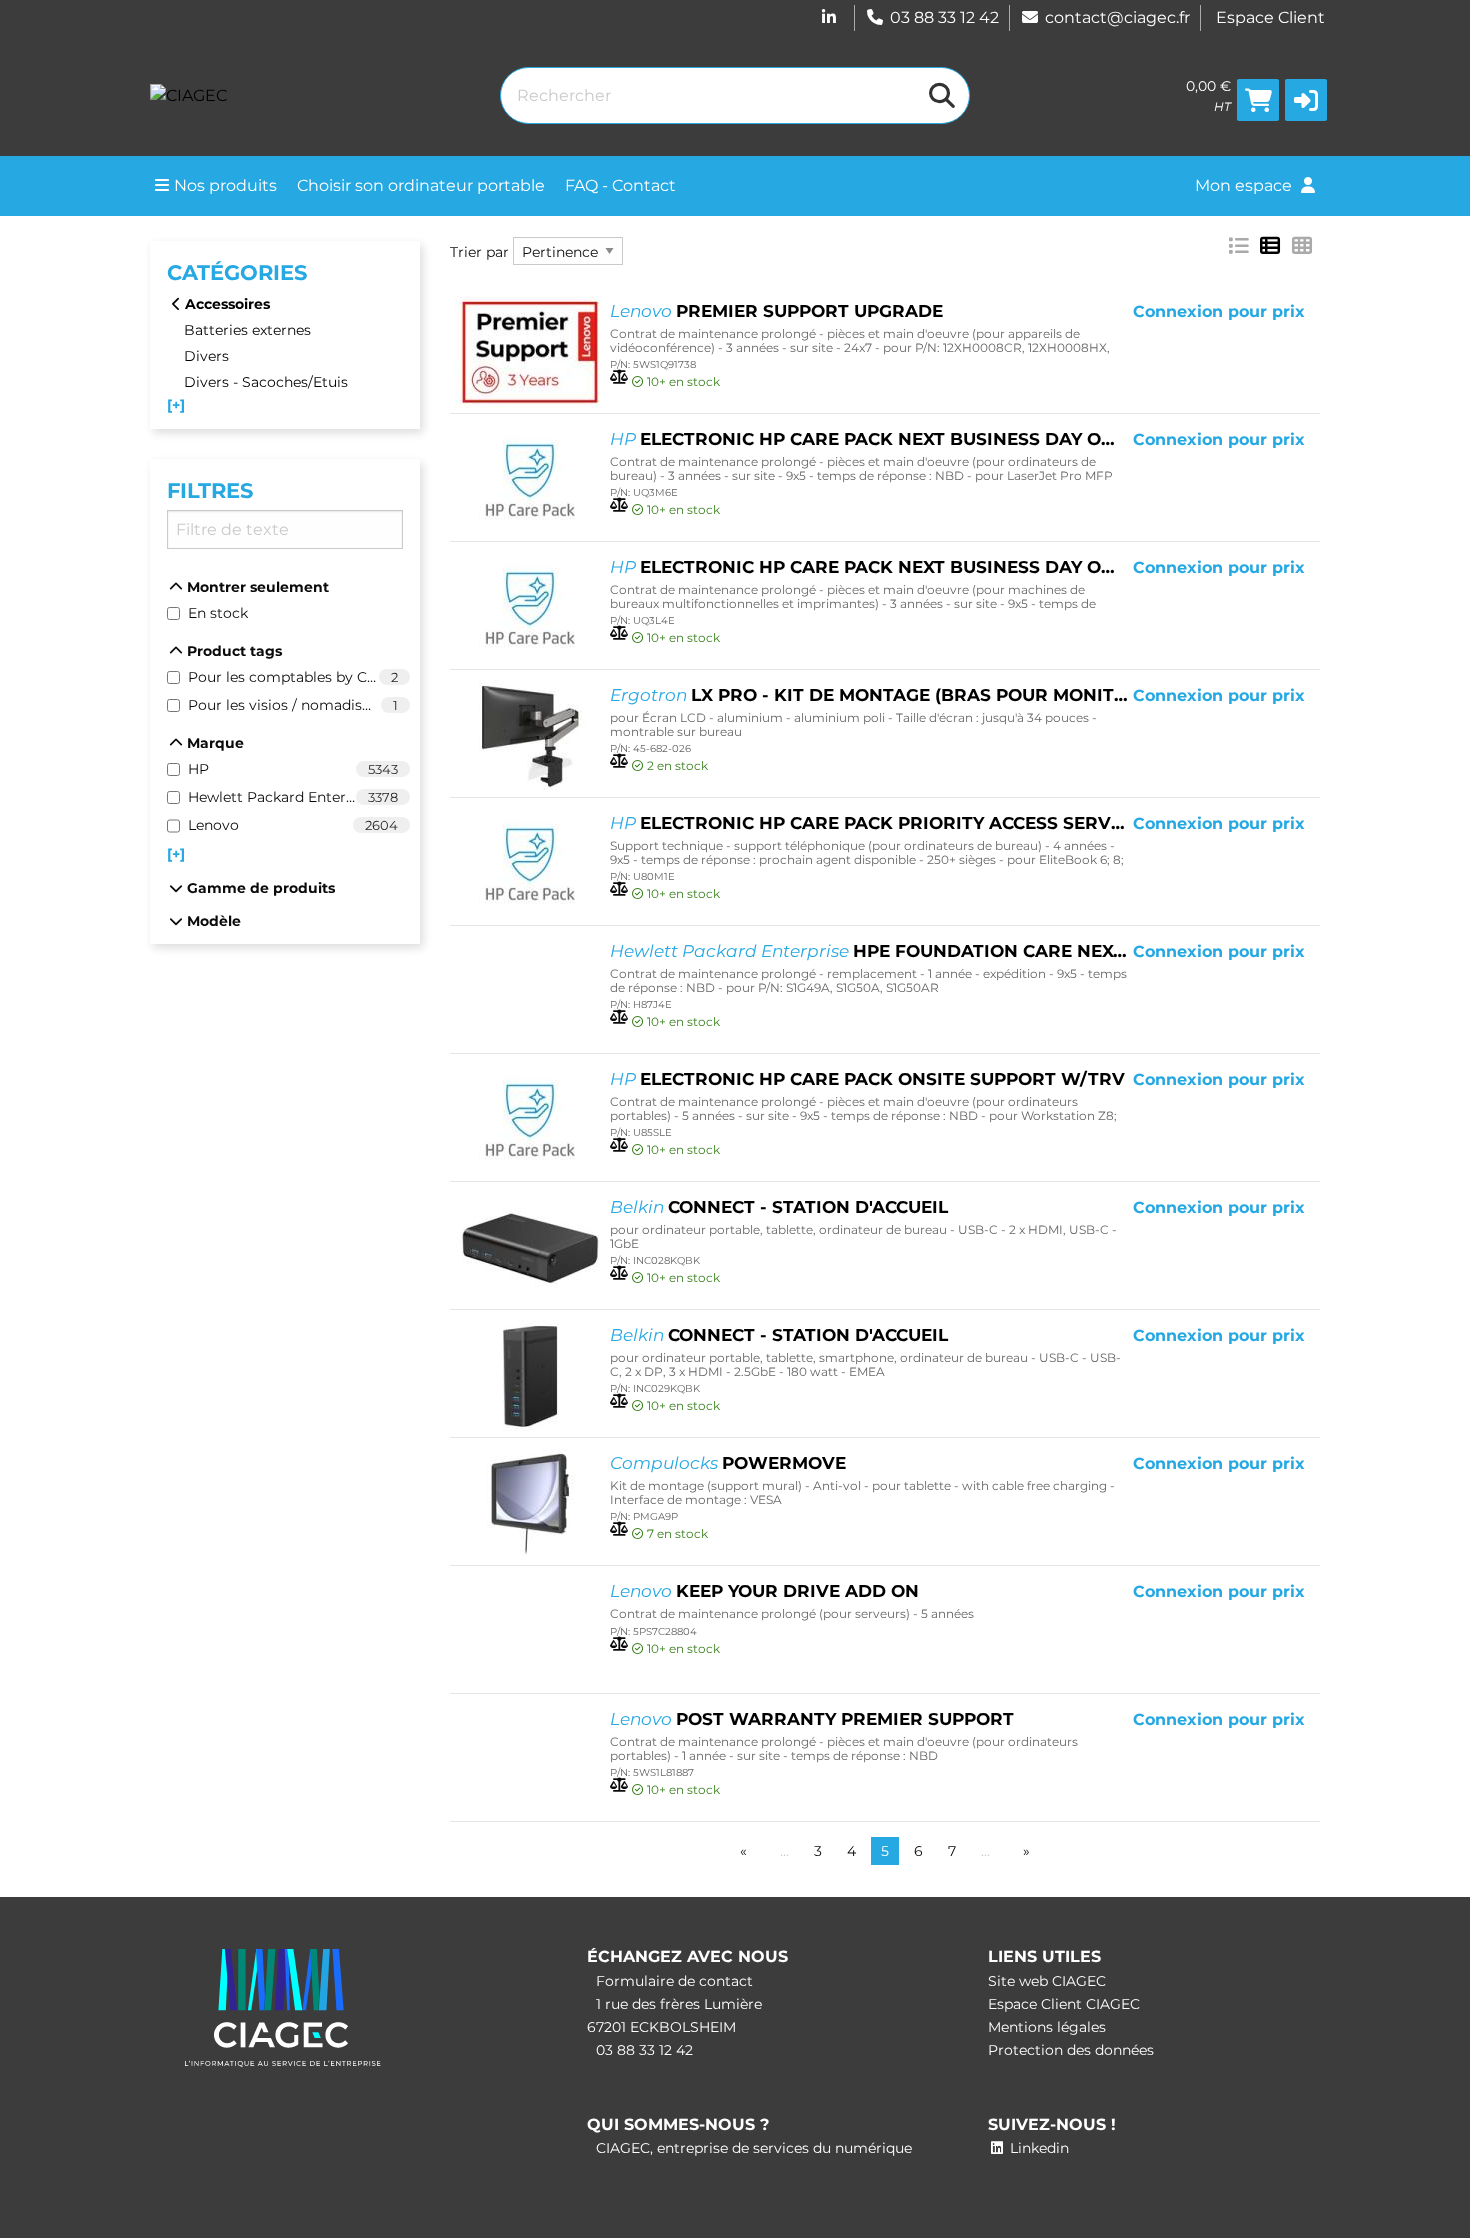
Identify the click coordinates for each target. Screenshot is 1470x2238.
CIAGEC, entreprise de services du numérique (752, 2148)
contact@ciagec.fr (1117, 17)
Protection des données (1071, 2050)
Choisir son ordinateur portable (421, 185)
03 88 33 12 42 (944, 17)
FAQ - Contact (620, 185)
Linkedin (1037, 2148)
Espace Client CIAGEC (1064, 2004)
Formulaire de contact (672, 1981)
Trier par (479, 252)
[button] (1306, 100)
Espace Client (1270, 17)
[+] (176, 405)
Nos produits (225, 185)
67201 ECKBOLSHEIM (661, 2027)
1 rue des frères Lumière (677, 2004)
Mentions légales (1047, 2027)
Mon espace (1245, 185)
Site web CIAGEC (1047, 1981)
